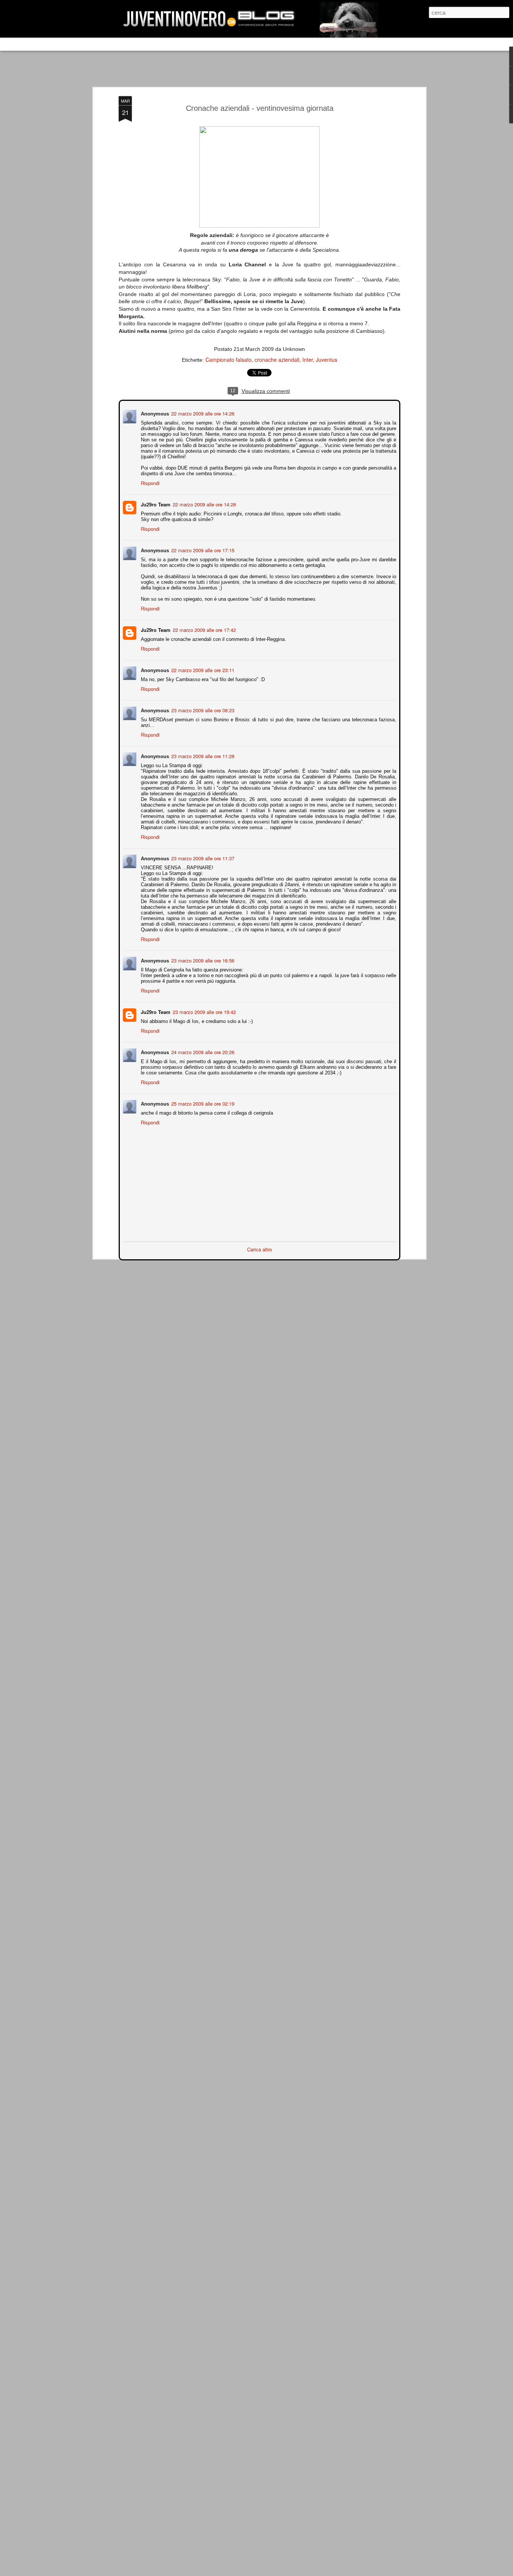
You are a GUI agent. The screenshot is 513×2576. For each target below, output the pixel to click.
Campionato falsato (229, 360)
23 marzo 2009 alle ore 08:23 (202, 709)
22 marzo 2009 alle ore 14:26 (202, 413)
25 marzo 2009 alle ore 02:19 (202, 1103)
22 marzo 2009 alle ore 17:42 (204, 629)
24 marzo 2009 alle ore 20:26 (202, 1051)
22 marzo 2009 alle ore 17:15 (202, 549)
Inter (308, 360)
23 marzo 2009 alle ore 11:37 (202, 857)
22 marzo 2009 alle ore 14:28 (204, 504)
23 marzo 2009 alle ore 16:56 (202, 960)
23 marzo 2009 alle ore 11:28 (202, 755)
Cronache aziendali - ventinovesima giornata (260, 108)
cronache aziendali (277, 360)
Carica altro (260, 1249)
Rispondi (149, 482)
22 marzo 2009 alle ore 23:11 (202, 669)
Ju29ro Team (155, 504)
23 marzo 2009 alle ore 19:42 (204, 1011)
